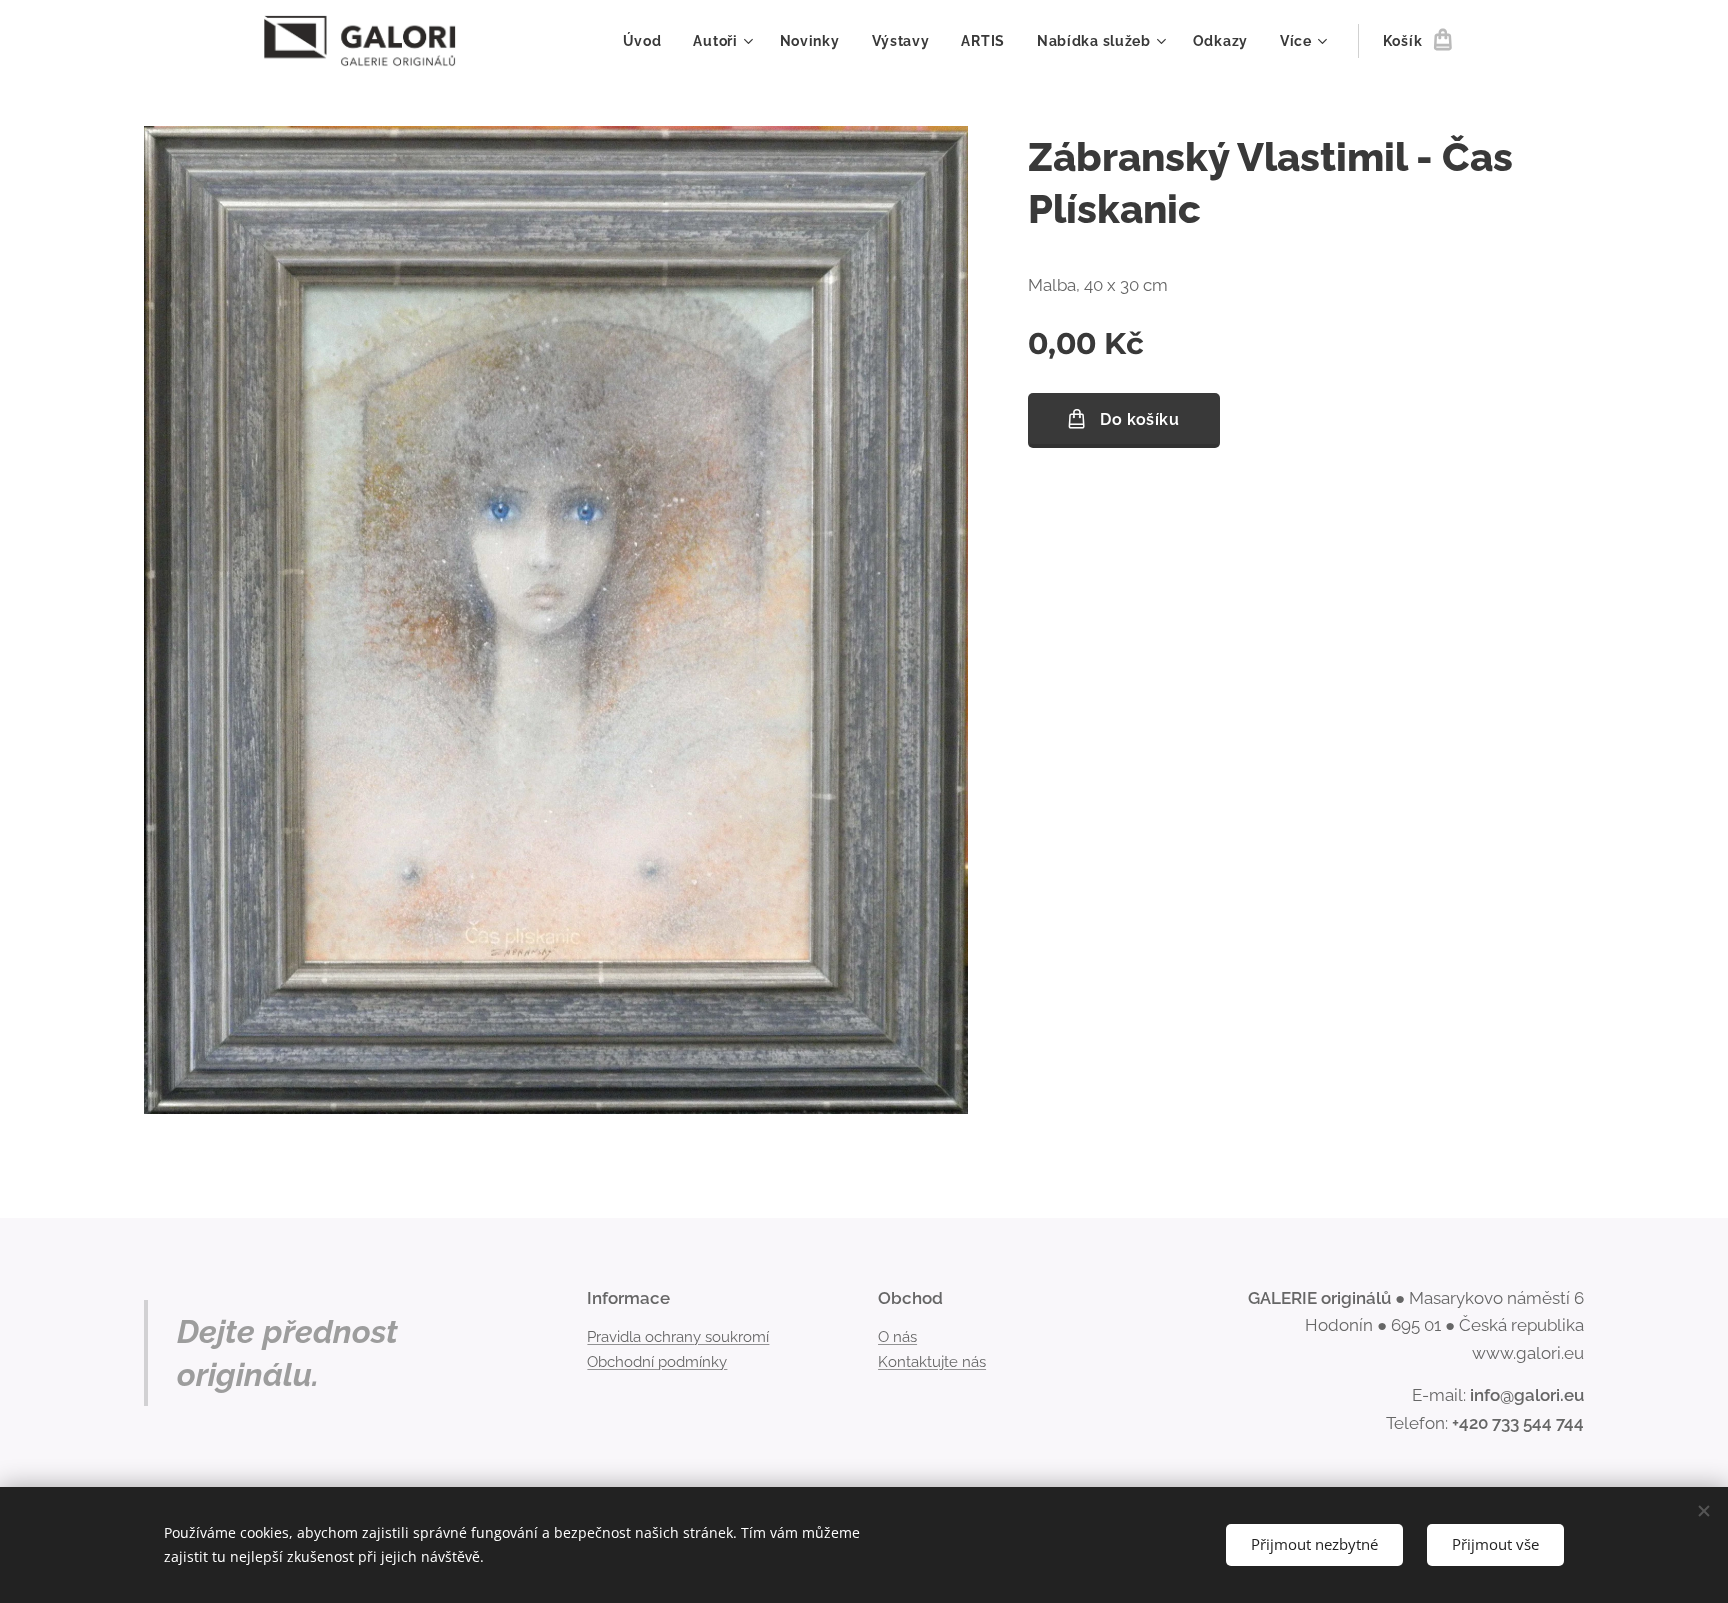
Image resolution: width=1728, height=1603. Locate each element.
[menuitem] (648, 41)
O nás (897, 1337)
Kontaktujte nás (932, 1362)
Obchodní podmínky (657, 1362)
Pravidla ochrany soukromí (678, 1337)
